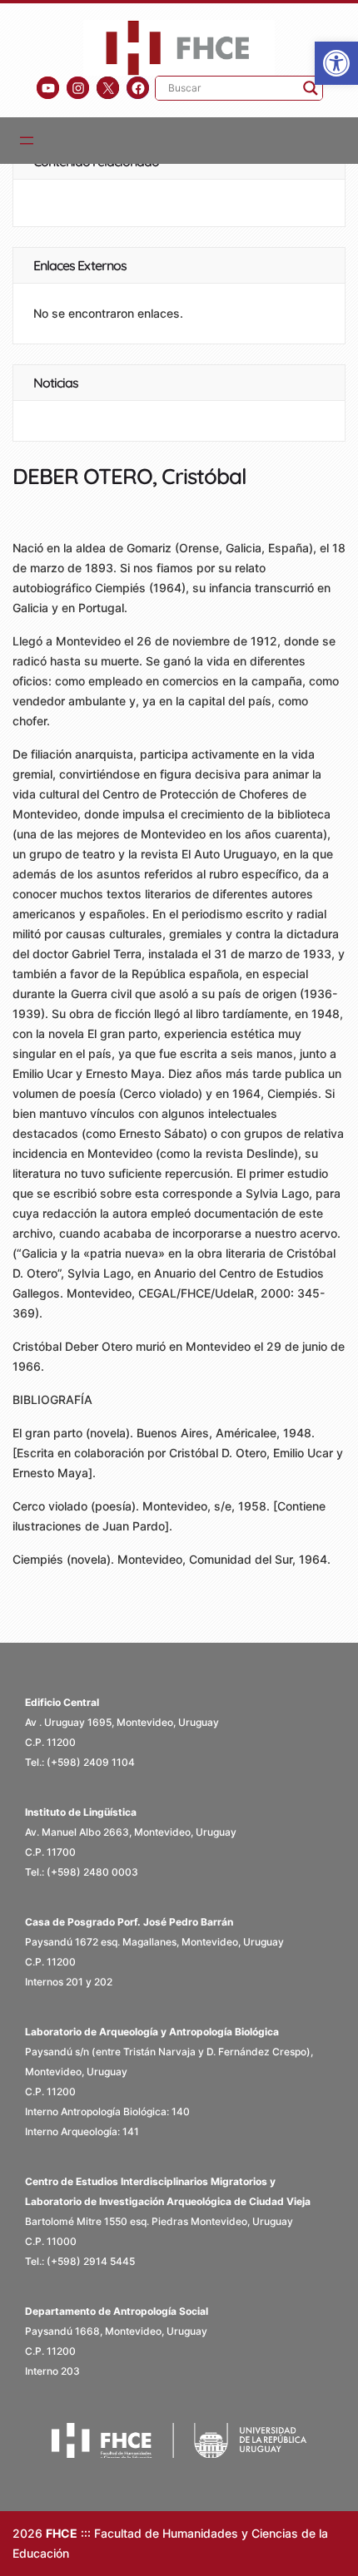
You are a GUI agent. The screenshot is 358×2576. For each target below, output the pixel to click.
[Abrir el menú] (27, 141)
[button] (336, 63)
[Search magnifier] (311, 88)
